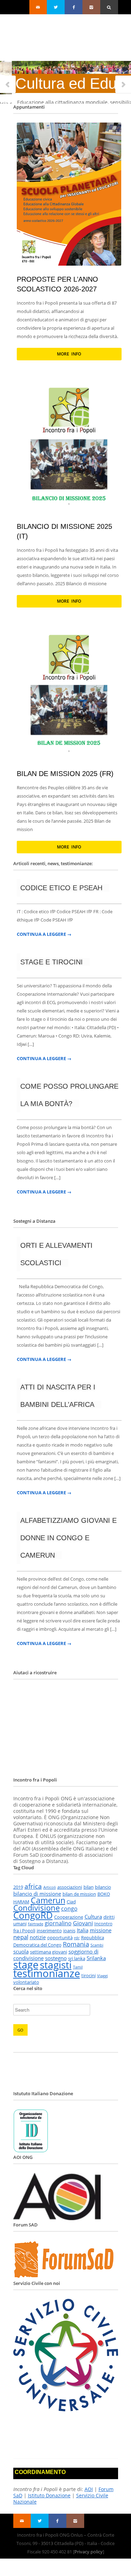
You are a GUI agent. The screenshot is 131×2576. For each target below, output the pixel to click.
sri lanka (77, 1958)
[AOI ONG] (57, 2218)
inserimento (49, 1931)
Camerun (48, 1900)
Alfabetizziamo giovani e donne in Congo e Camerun (68, 1538)
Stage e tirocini (52, 962)
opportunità (60, 1937)
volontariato (26, 1982)
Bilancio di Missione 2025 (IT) (64, 531)
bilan (89, 1887)
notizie (38, 1937)
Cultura (93, 1917)
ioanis (69, 1931)
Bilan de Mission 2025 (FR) (65, 774)
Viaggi (103, 1976)
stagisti (56, 1965)
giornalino (58, 1923)
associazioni (70, 1887)
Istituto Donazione (49, 2495)
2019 (18, 1887)
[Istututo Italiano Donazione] (31, 2151)
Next (123, 85)
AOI (89, 2489)
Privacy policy (89, 2552)
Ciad (71, 1902)
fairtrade (36, 1924)
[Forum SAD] (66, 2277)
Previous (8, 85)
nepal (21, 1937)
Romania (76, 1944)
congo (69, 1909)
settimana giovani (49, 1952)
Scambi (97, 1945)
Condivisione (37, 1908)
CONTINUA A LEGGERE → (44, 934)
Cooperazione (69, 1917)
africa (33, 1886)
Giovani (83, 1923)
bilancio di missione (37, 1894)
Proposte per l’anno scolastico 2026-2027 (57, 284)
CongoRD (33, 1915)
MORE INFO (69, 354)
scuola (21, 1951)
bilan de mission (79, 1894)
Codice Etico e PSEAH (61, 888)
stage (26, 1965)
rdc (77, 1938)
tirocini (89, 1975)
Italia (83, 1930)
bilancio (103, 1887)
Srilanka (96, 1958)
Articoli (50, 1887)
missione (101, 1930)
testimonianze (47, 1973)
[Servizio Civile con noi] (66, 2409)
